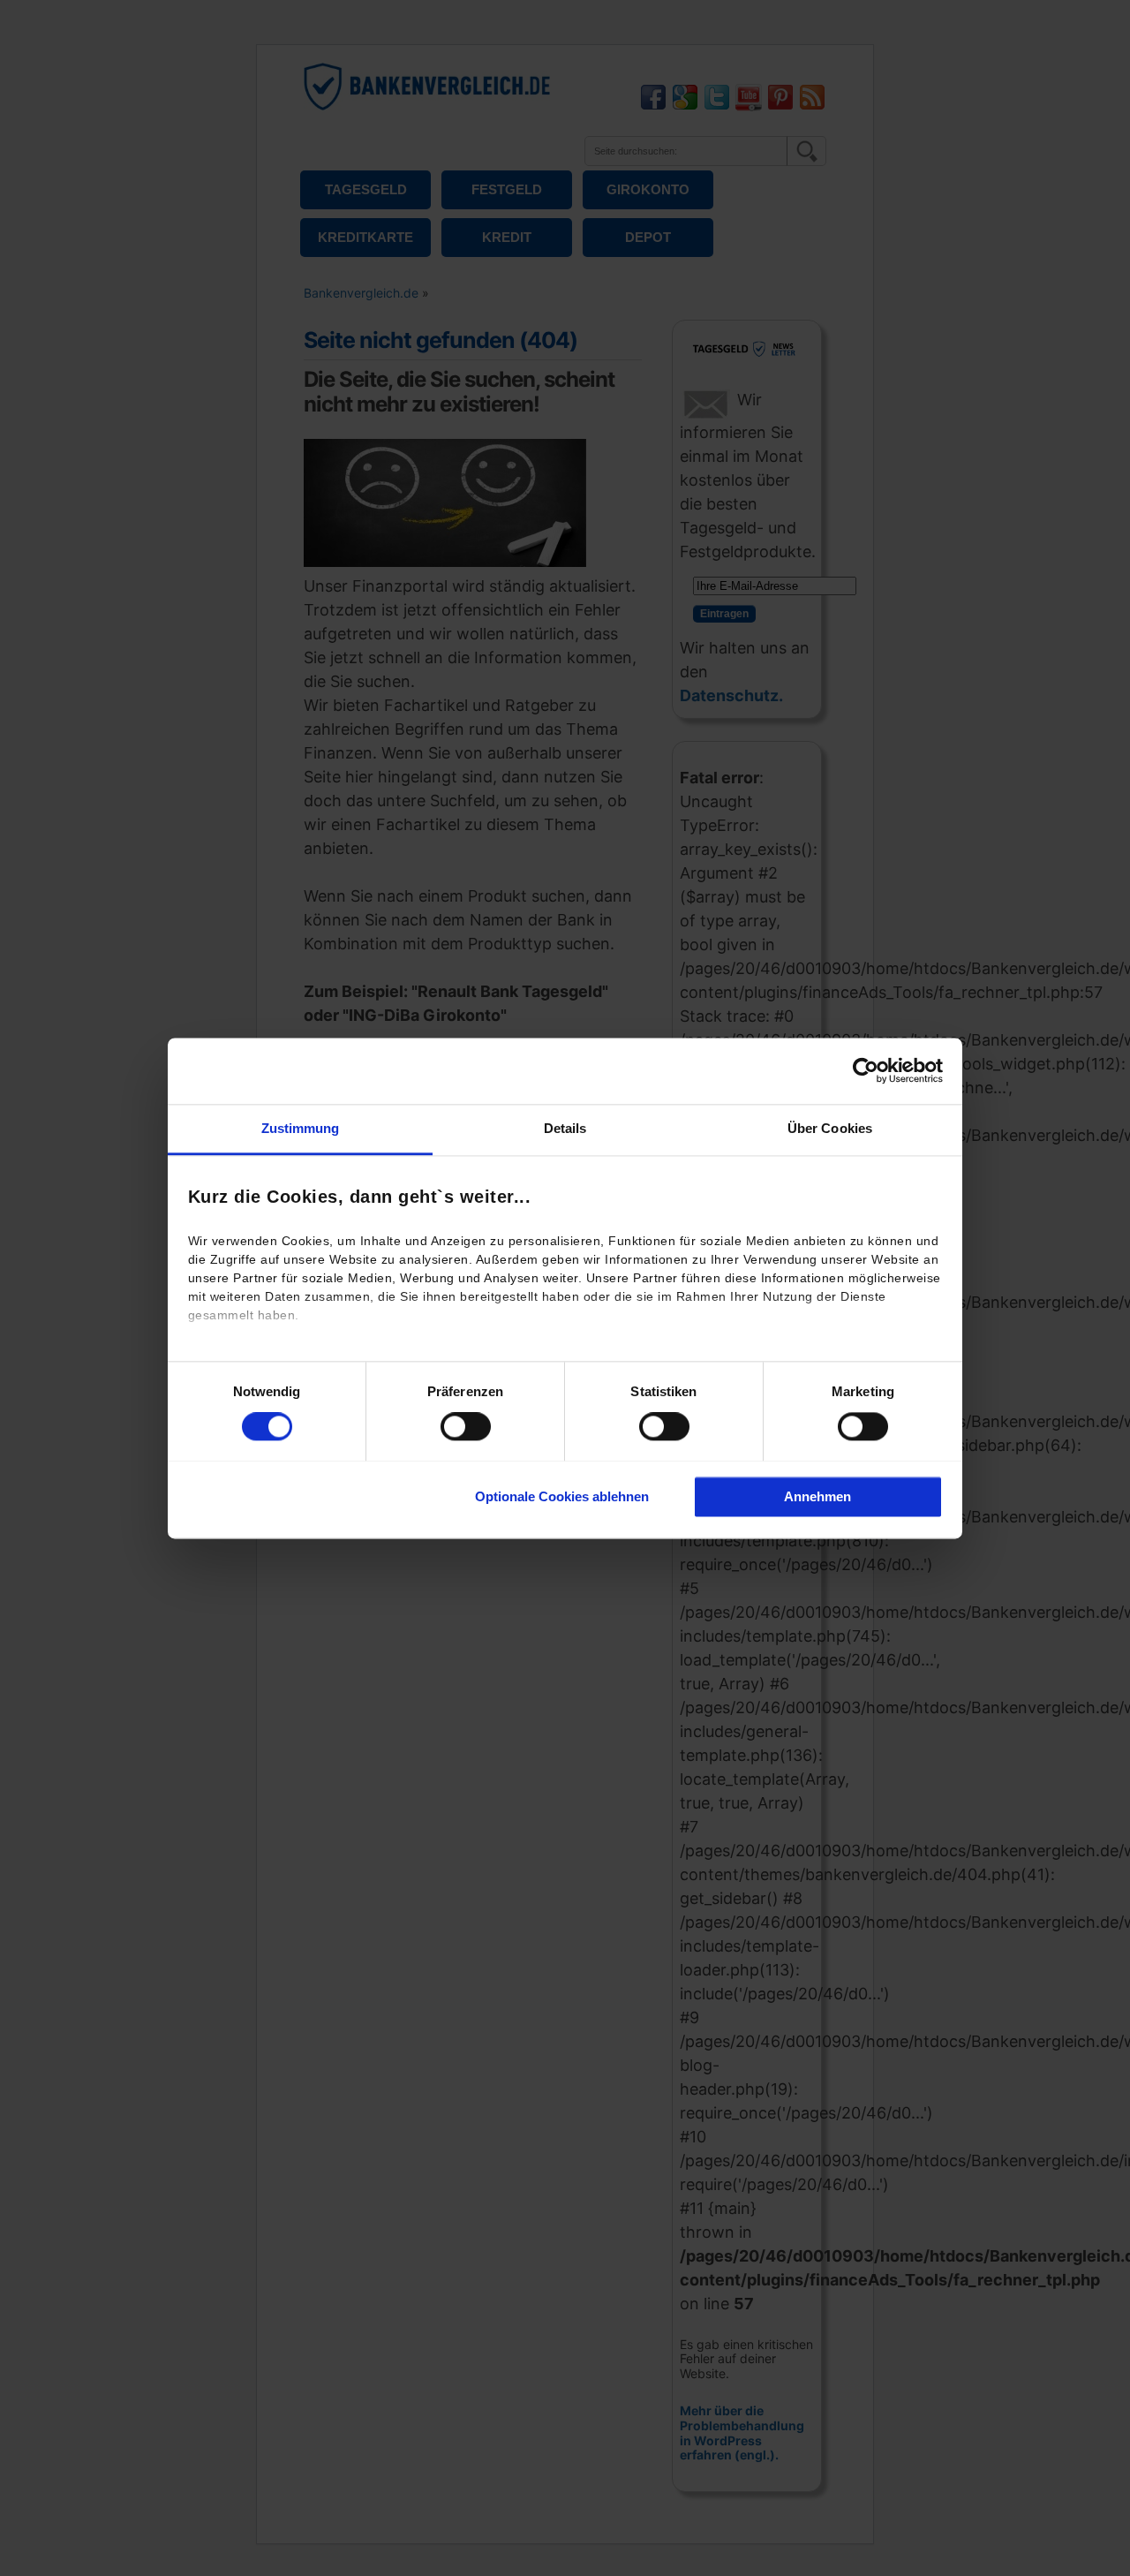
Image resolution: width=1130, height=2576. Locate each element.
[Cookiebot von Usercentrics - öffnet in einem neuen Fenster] (866, 1070)
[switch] (466, 1426)
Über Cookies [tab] (830, 1128)
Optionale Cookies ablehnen (562, 1496)
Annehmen (817, 1496)
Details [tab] (565, 1128)
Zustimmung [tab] (301, 1128)
